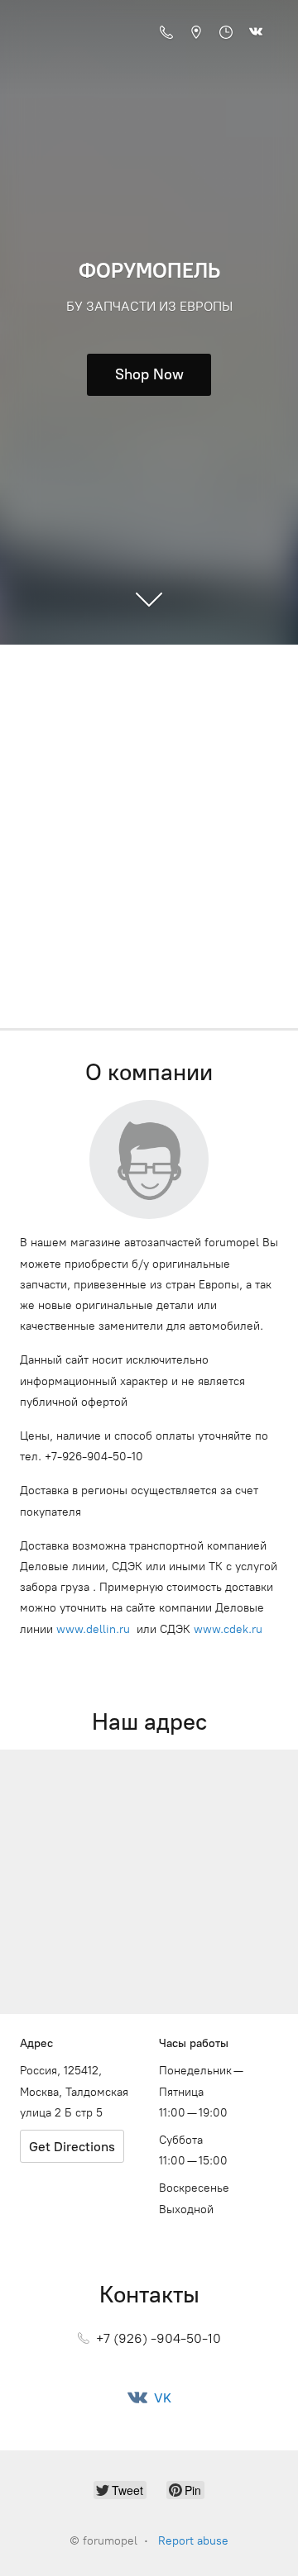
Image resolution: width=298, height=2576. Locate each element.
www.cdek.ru (228, 1629)
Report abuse (193, 2541)
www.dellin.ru (93, 1629)
